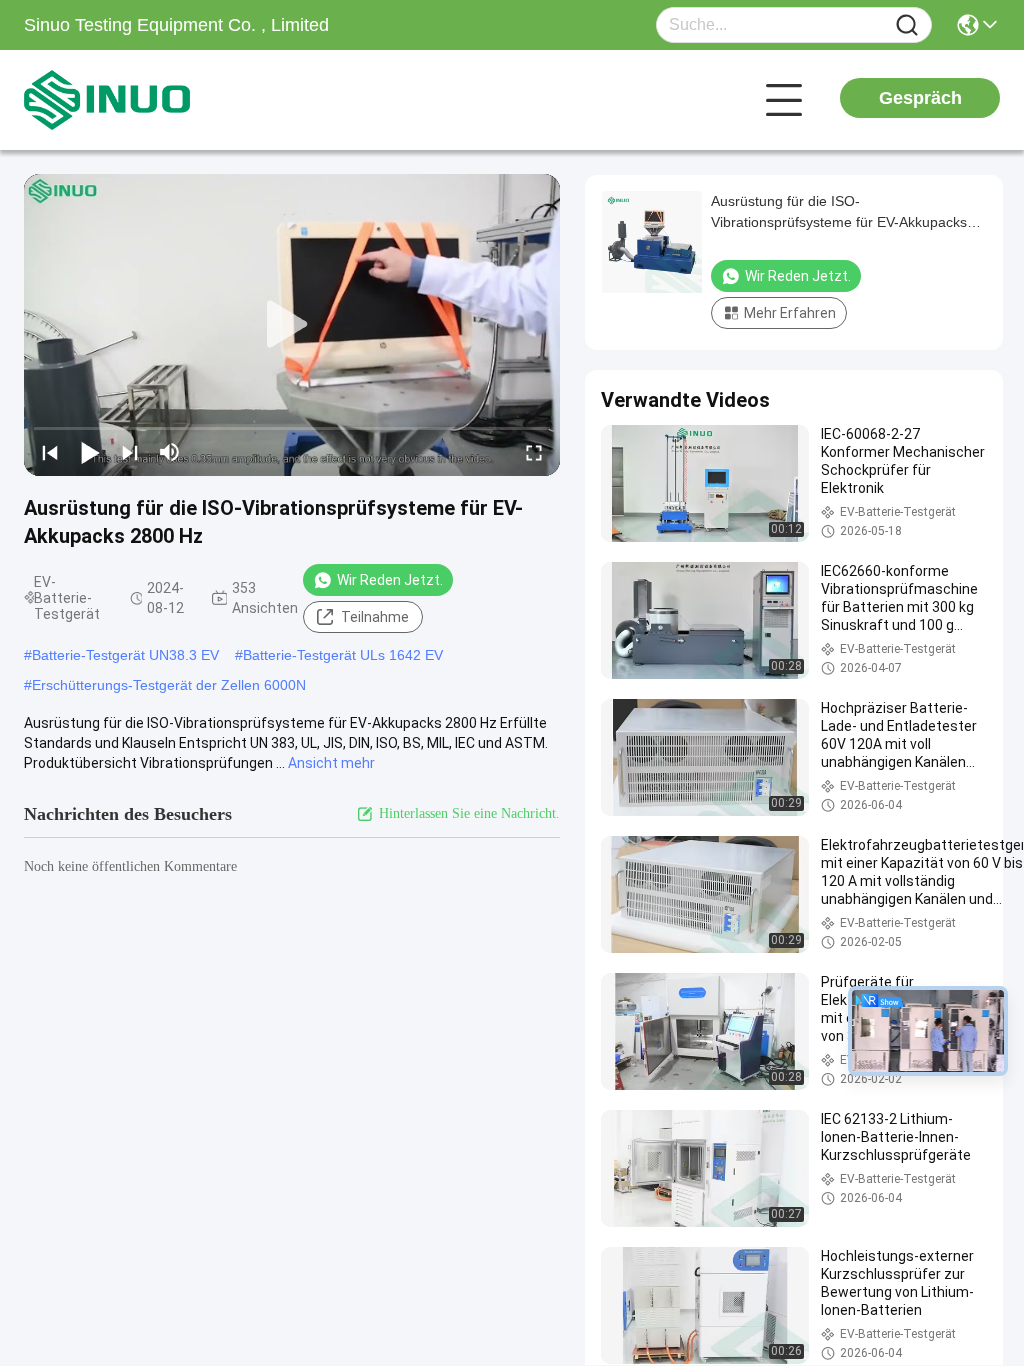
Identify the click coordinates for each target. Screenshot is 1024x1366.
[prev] (50, 452)
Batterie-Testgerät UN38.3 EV (125, 655)
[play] (292, 325)
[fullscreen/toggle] (534, 452)
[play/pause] (90, 452)
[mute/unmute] (170, 452)
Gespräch (920, 98)
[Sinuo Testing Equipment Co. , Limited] (134, 100)
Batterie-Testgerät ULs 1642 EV (343, 655)
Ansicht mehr (331, 763)
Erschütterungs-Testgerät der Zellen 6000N (169, 685)
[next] (130, 452)
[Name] (907, 25)
